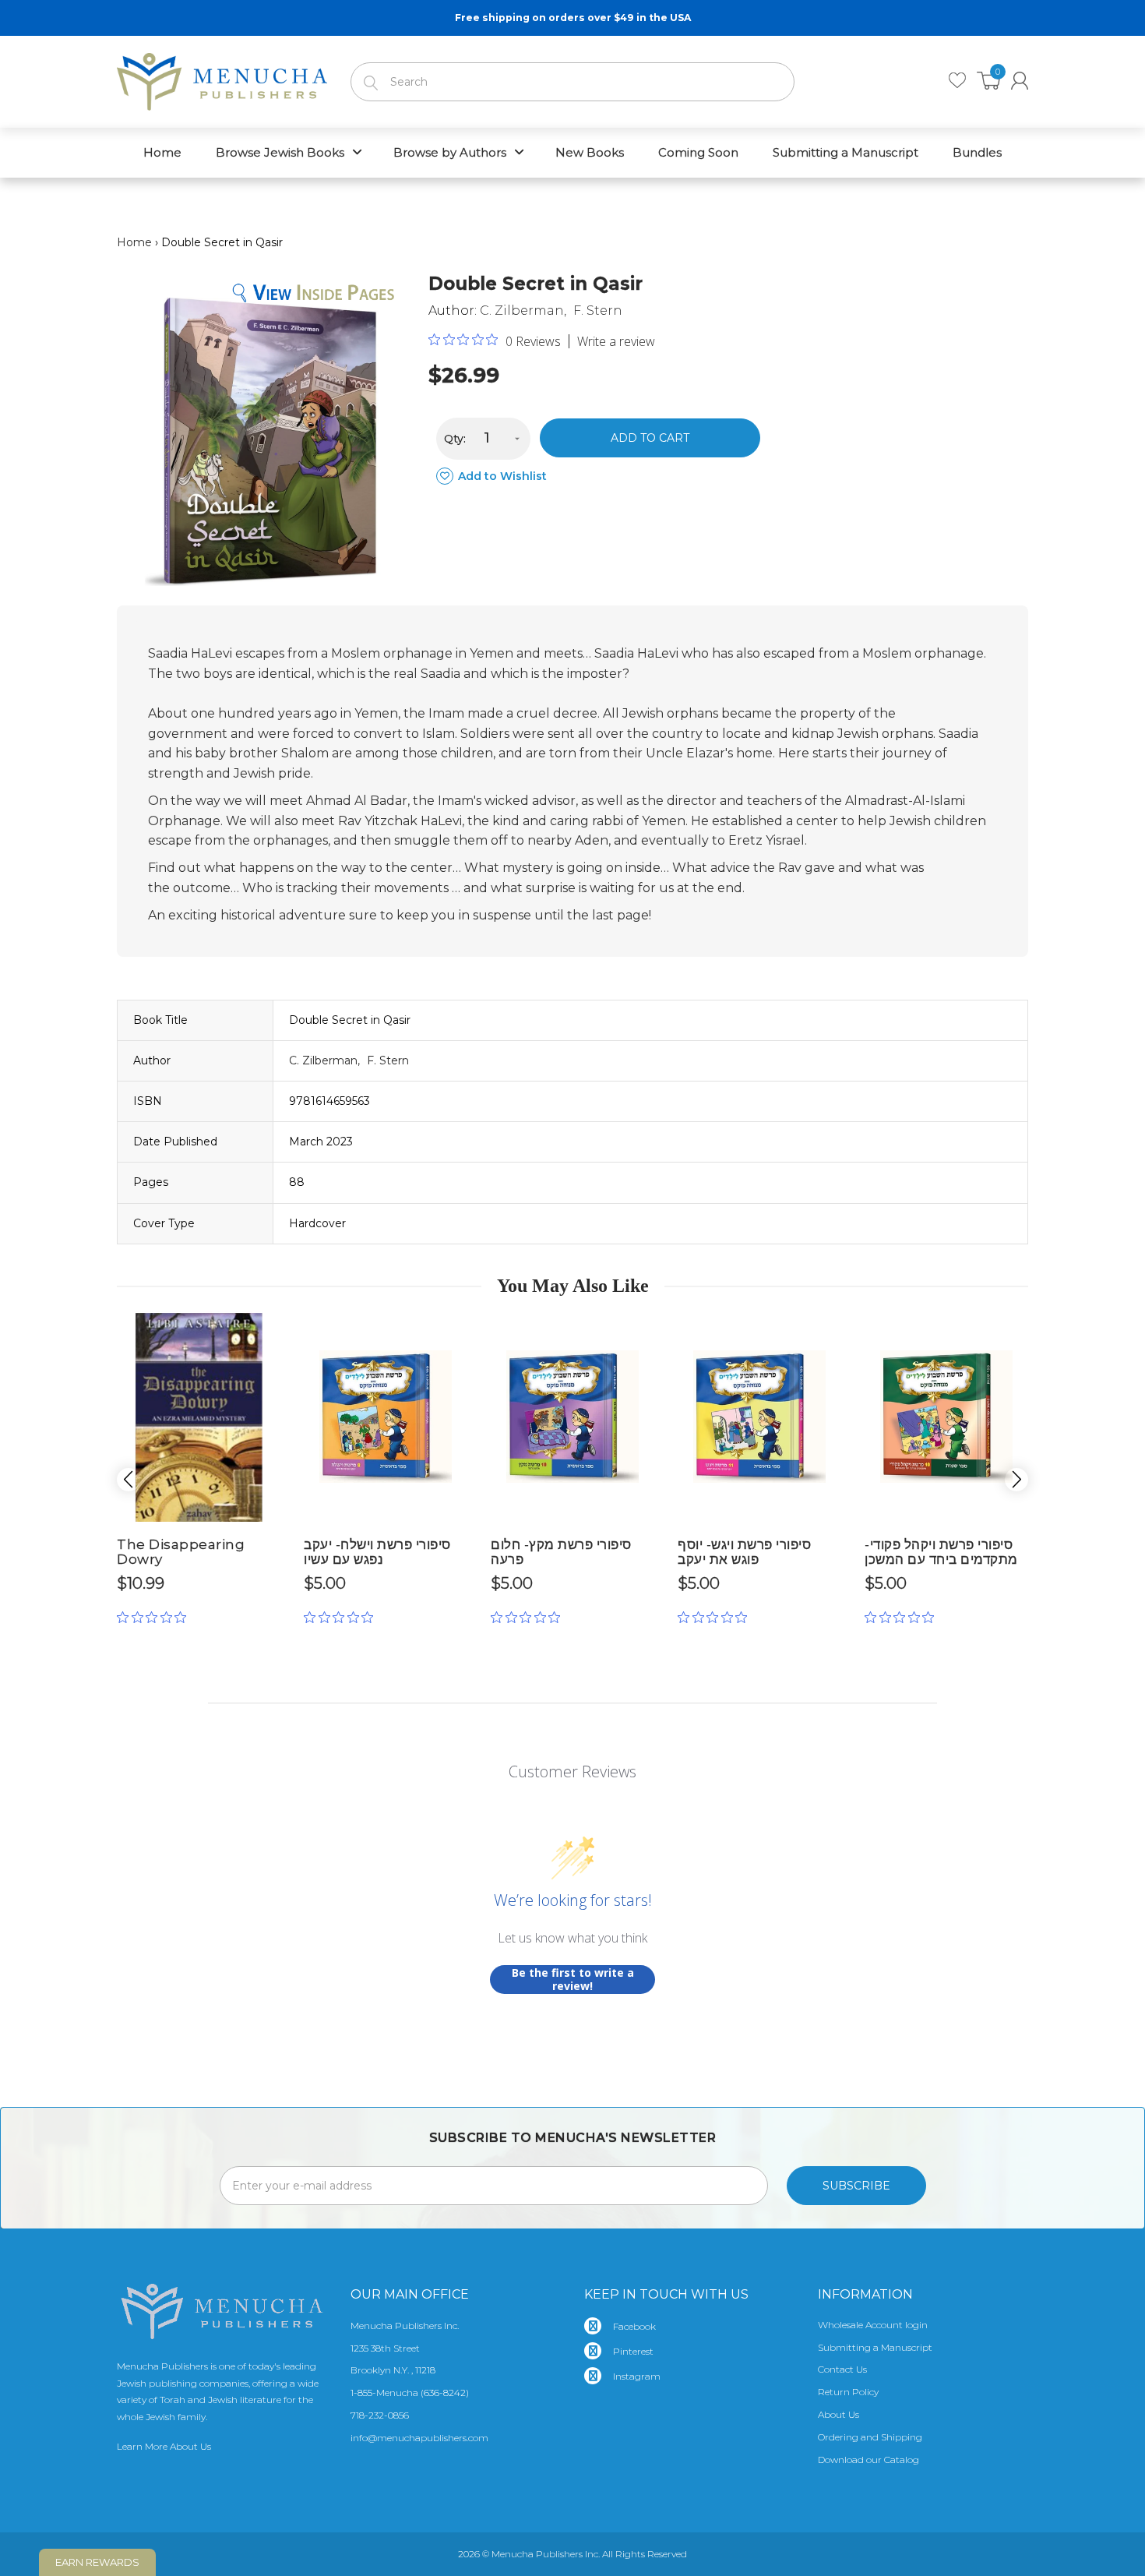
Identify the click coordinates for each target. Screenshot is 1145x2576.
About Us (838, 2414)
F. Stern (598, 311)
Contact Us (842, 2369)
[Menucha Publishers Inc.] (222, 79)
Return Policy (848, 2392)
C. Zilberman (522, 311)
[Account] (1020, 81)
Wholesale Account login (873, 2325)
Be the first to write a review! (573, 1980)
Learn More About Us (164, 2446)
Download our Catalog (868, 2460)
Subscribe (856, 2186)
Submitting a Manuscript (875, 2347)
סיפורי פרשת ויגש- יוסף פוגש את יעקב (744, 1552)
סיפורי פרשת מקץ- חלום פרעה (561, 1552)
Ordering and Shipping (870, 2437)
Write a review (616, 341)
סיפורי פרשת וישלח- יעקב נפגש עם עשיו (377, 1552)
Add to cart (650, 438)
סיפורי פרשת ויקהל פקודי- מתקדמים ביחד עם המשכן (941, 1552)
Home (134, 242)
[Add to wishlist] (269, 1331)
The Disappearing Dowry (181, 1552)
